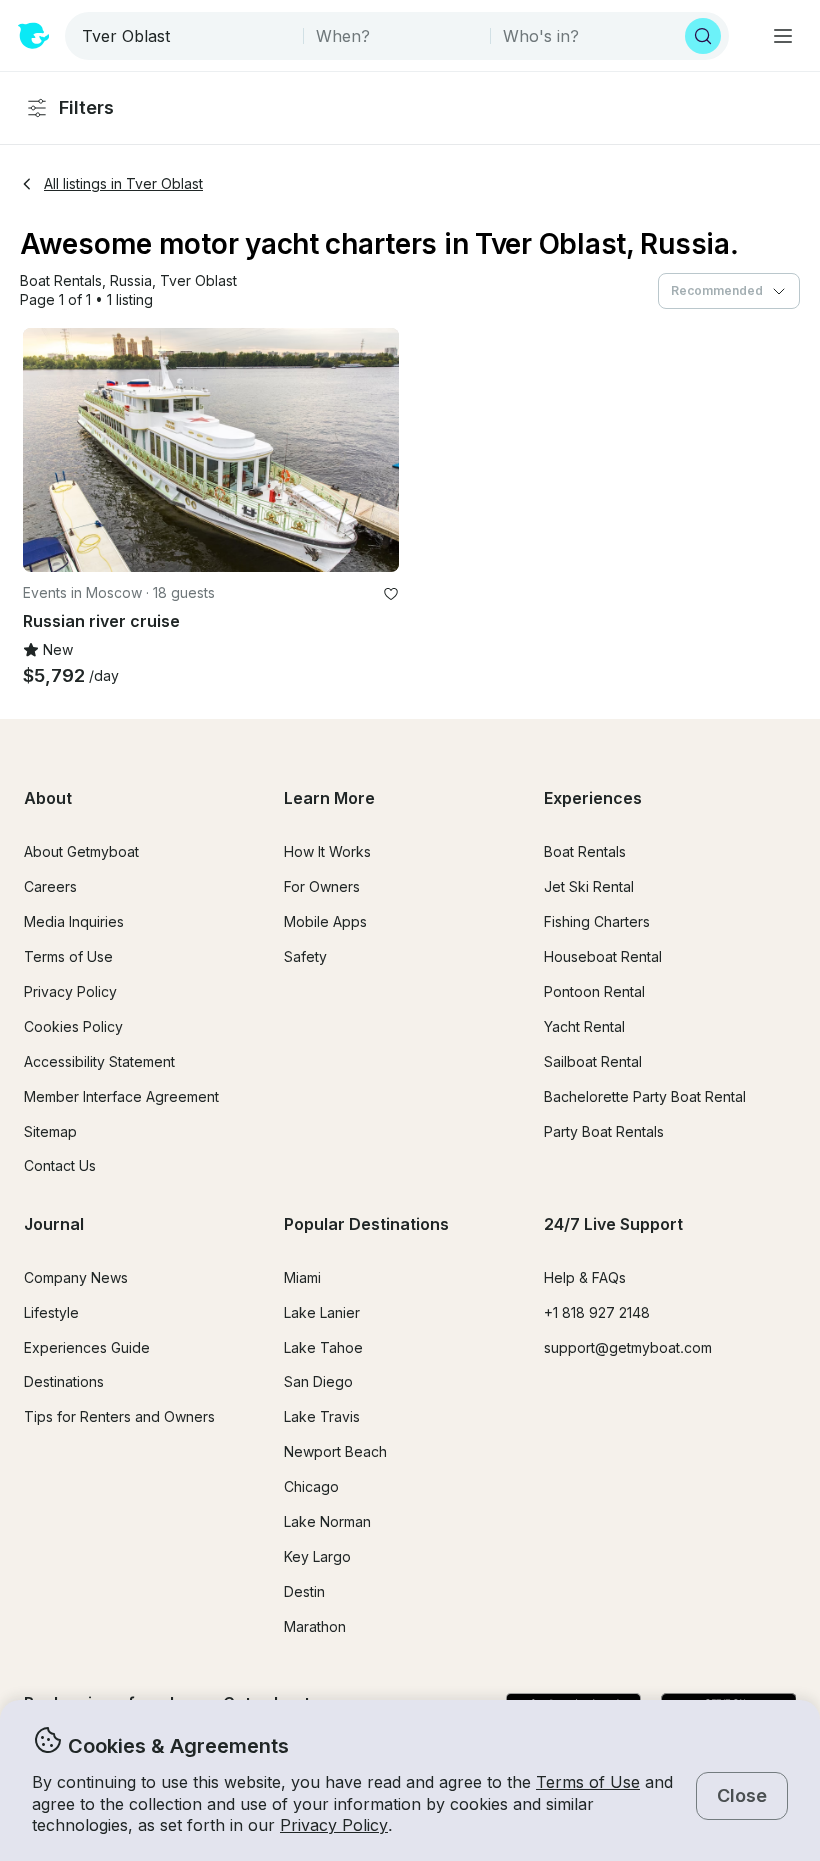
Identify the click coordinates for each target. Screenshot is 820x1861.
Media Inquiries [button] (74, 921)
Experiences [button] (593, 798)
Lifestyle (51, 1312)
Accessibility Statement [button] (99, 1061)
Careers (50, 886)
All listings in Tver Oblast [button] (123, 183)
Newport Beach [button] (335, 1451)
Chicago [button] (311, 1486)
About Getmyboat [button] (81, 851)
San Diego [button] (318, 1381)
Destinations (64, 1381)
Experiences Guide (87, 1347)
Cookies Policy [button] (73, 1026)
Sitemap (50, 1131)
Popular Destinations (366, 1224)
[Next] (375, 450)
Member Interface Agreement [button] (121, 1096)
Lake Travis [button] (322, 1416)
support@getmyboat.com (628, 1347)
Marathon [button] (315, 1626)
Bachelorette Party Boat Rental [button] (645, 1096)
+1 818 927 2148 (597, 1312)
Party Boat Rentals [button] (604, 1131)
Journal (54, 1224)
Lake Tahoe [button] (323, 1347)
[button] (61, 281)
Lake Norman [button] (327, 1521)
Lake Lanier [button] (322, 1312)
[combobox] (186, 36)
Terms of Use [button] (588, 1782)
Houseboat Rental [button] (603, 956)
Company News (76, 1277)
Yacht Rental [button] (584, 1026)
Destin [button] (304, 1591)
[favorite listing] (391, 594)
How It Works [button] (327, 851)
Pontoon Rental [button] (594, 991)
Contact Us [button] (60, 1165)
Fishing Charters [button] (597, 921)
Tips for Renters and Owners (119, 1416)
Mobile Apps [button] (325, 921)
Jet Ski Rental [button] (589, 886)
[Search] (703, 36)
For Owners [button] (322, 886)
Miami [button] (302, 1277)
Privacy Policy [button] (334, 1825)
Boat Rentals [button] (585, 851)
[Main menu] (783, 36)
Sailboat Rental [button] (593, 1061)
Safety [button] (305, 956)
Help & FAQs (585, 1277)
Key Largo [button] (317, 1556)
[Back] (47, 450)
